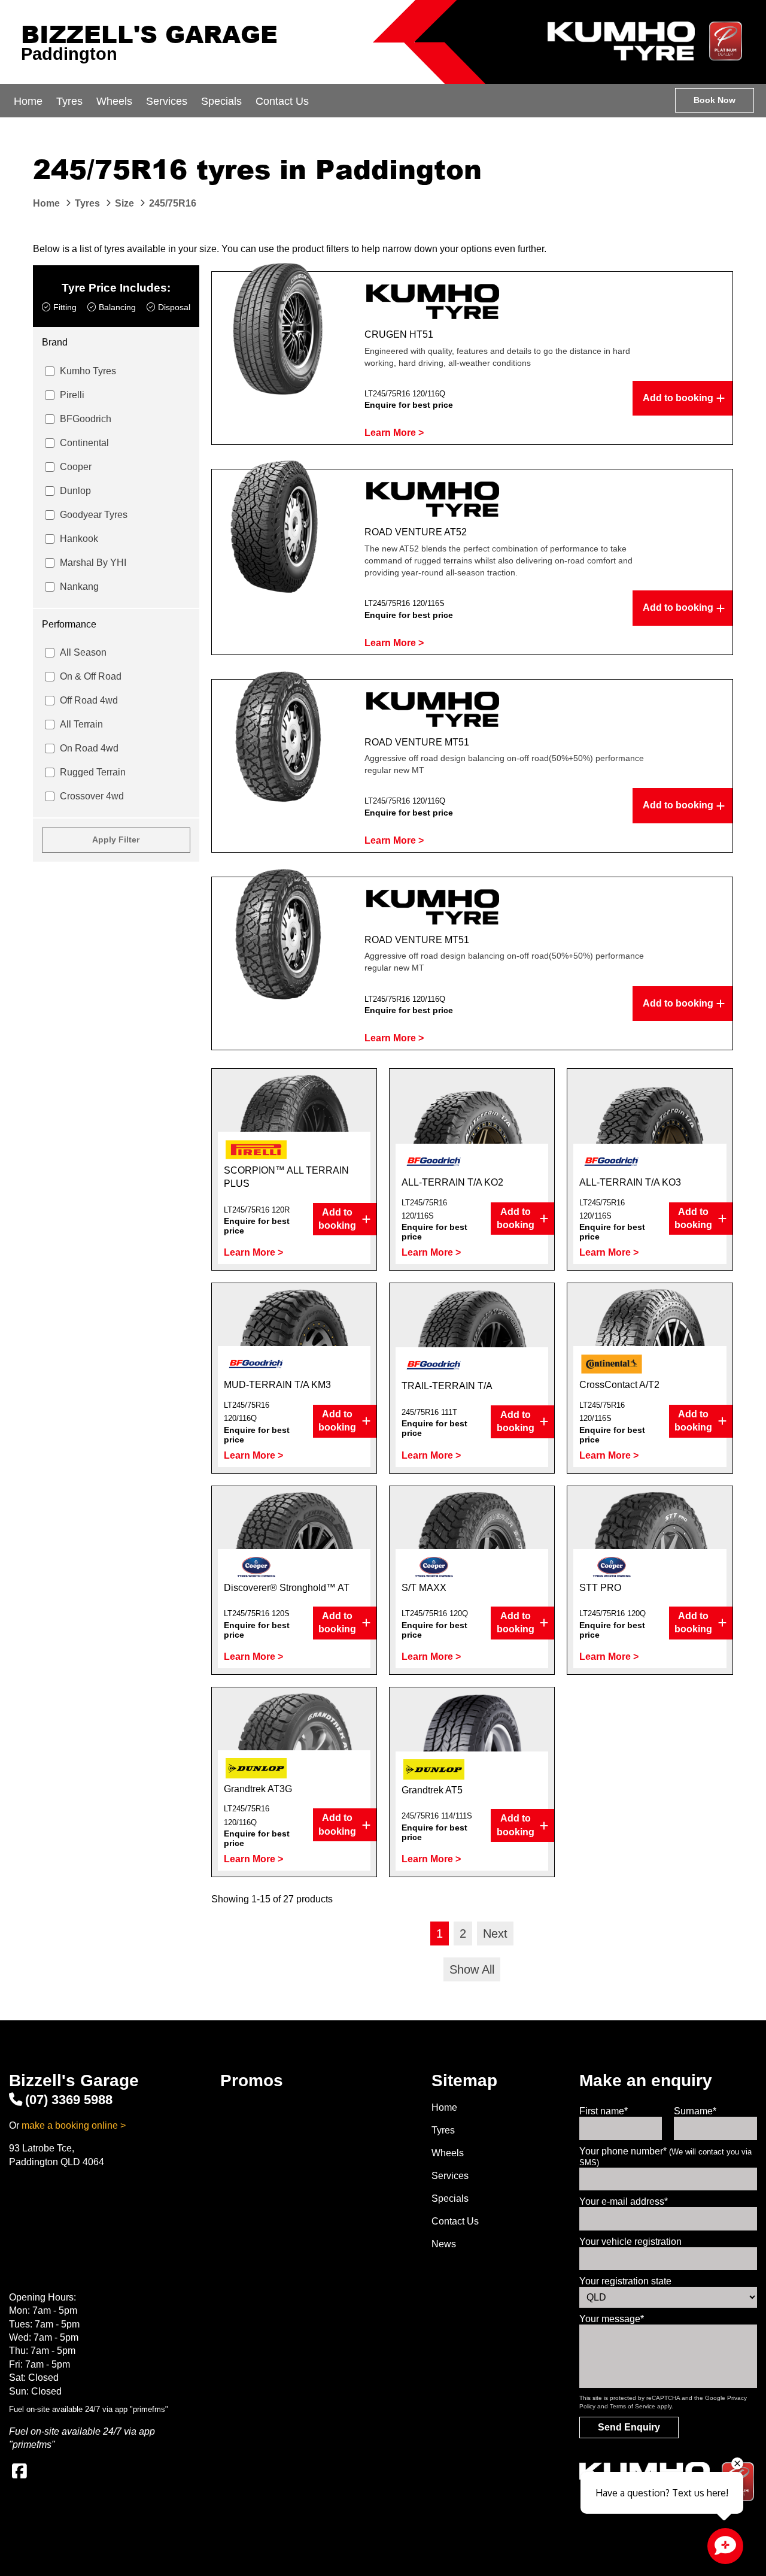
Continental (84, 443)
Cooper (76, 467)
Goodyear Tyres (94, 515)
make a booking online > (74, 2125)
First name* (604, 2111)
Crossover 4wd (92, 796)
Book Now (715, 100)
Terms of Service (633, 2406)
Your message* (612, 2319)
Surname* (695, 2111)
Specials (221, 101)
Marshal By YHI (93, 563)
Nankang (79, 587)
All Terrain (81, 724)
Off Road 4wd (89, 700)
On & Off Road (91, 676)
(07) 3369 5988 (69, 2100)
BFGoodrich (86, 419)
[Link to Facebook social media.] (19, 2471)
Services (167, 101)
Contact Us (282, 101)
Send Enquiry (629, 2427)
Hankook (79, 539)
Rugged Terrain (93, 772)
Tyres (69, 101)
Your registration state (625, 2281)
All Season (83, 652)
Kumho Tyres (88, 371)
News (444, 2244)
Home (28, 101)
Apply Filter (116, 840)
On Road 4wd (89, 748)
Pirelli (72, 395)
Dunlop (75, 491)
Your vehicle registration (630, 2242)
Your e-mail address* (624, 2201)
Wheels (114, 101)
